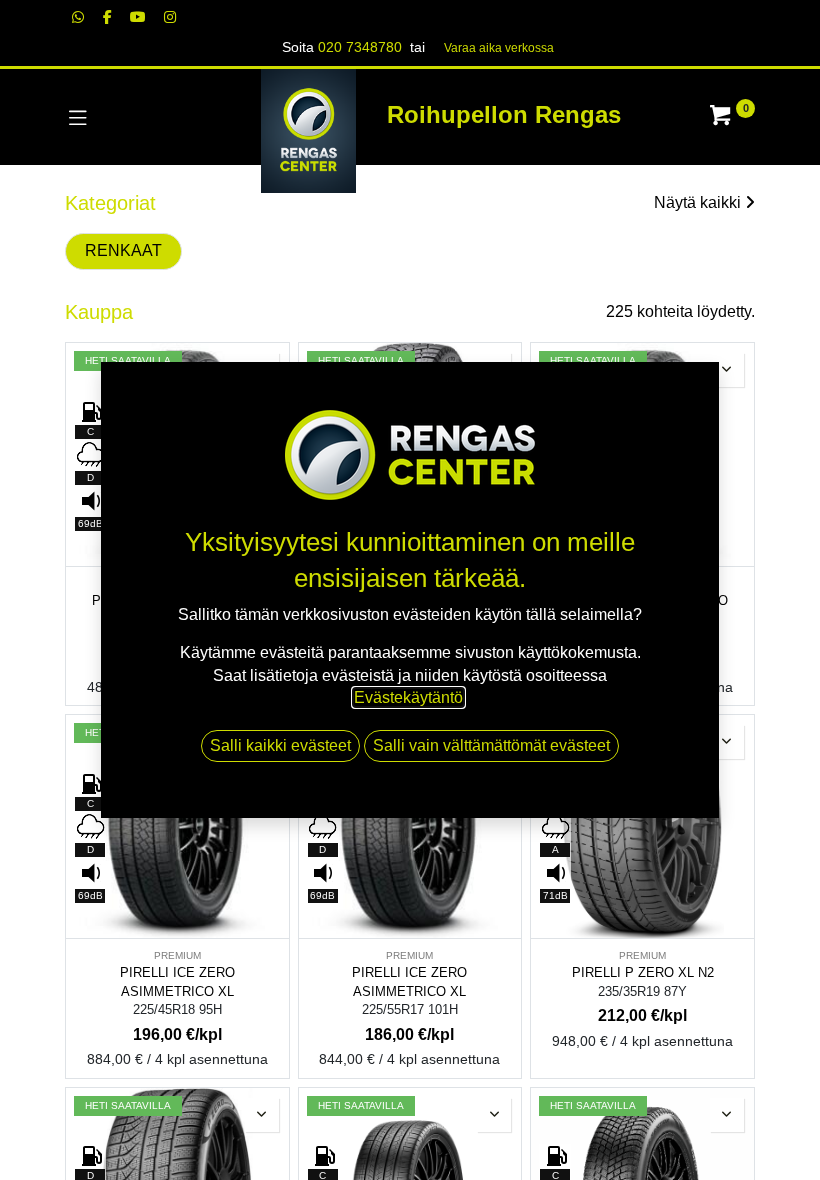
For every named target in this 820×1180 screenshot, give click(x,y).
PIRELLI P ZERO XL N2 (643, 972)
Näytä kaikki (697, 202)
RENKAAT (123, 250)
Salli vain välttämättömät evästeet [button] (491, 745)
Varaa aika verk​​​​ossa (499, 48)
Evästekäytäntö (408, 697)
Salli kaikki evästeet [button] (280, 745)
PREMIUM (177, 955)
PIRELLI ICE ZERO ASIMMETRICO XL (177, 982)
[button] (727, 370)
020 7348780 (360, 47)
